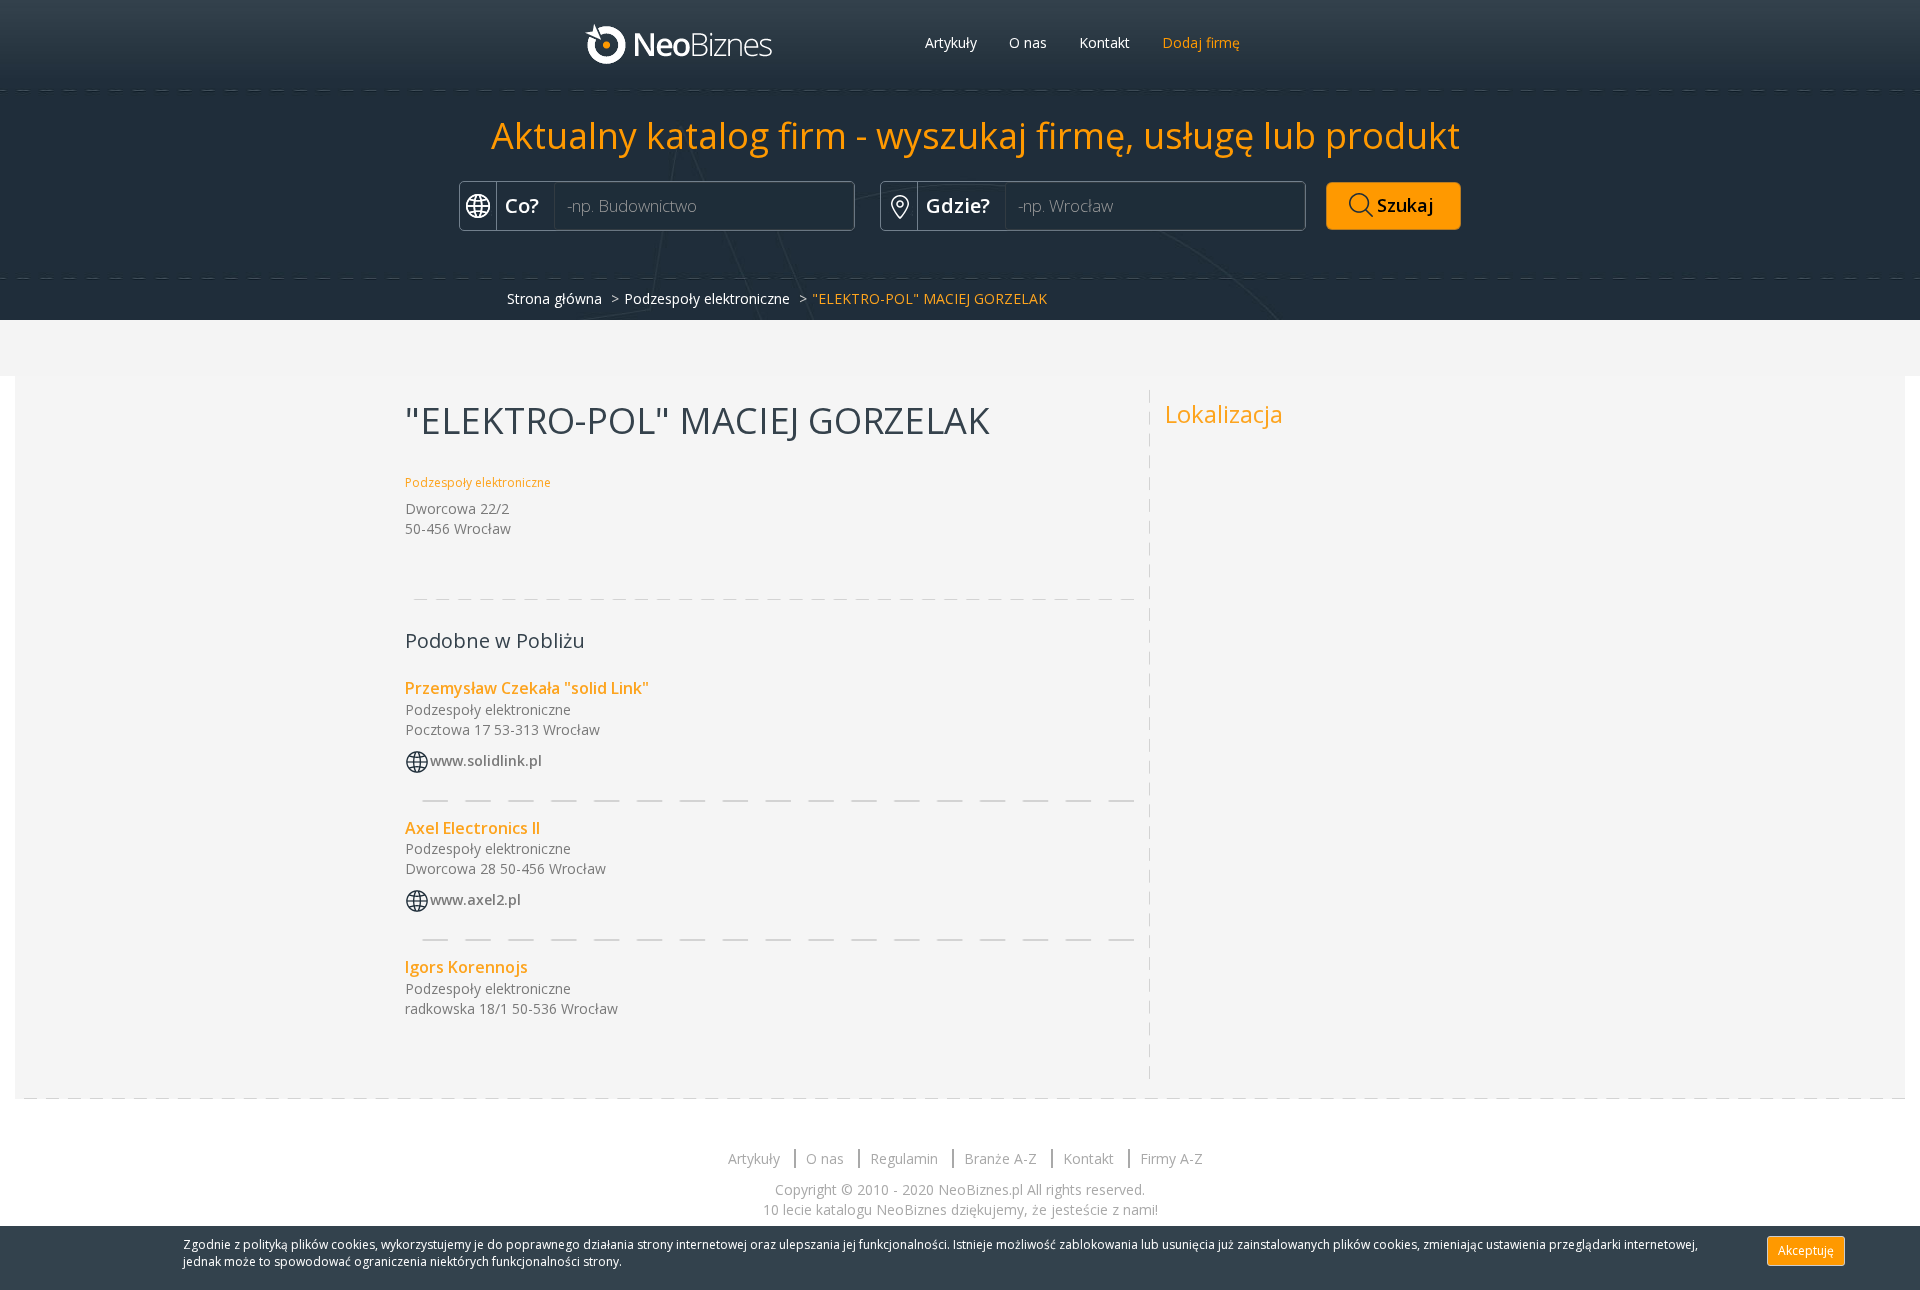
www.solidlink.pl (486, 760)
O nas (1028, 42)
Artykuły (951, 42)
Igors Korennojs (466, 967)
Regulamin (904, 1158)
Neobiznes (680, 43)
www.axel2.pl (475, 900)
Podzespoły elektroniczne (707, 298)
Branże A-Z (1000, 1158)
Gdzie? (958, 205)
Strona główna (554, 298)
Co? (522, 205)
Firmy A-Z (1171, 1158)
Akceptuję (1806, 1250)
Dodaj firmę (1201, 42)
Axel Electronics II (472, 828)
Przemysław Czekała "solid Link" (527, 688)
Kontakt (1104, 42)
